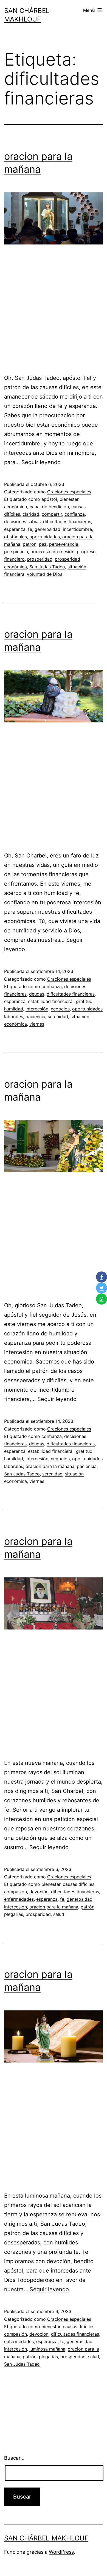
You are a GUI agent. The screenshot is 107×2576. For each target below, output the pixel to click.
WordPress (61, 2552)
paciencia (35, 1017)
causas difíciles (79, 1884)
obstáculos (16, 537)
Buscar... (14, 2458)
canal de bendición (49, 507)
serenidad (58, 1017)
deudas (37, 994)
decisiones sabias (22, 521)
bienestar (51, 1884)
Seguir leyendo (41, 462)
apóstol (49, 499)
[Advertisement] (54, 312)
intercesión (37, 1009)
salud (59, 1914)
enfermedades (19, 1899)
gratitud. (85, 1001)
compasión (16, 1892)
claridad (31, 514)
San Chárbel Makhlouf (46, 2538)
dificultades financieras (67, 521)
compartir (52, 514)
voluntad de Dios (45, 574)
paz (43, 544)
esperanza (15, 529)
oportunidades (45, 537)
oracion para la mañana (50, 1466)
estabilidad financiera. (51, 1001)
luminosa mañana (47, 2349)
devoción (39, 1892)
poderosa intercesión (52, 552)
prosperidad (40, 559)
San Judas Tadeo (47, 567)
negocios (60, 1009)
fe (30, 529)
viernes (37, 1024)
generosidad (47, 529)
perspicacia (16, 552)
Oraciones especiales (69, 492)
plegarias (14, 1914)
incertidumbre (77, 529)
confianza (75, 514)
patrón (30, 544)
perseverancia (64, 544)
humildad (14, 1009)
